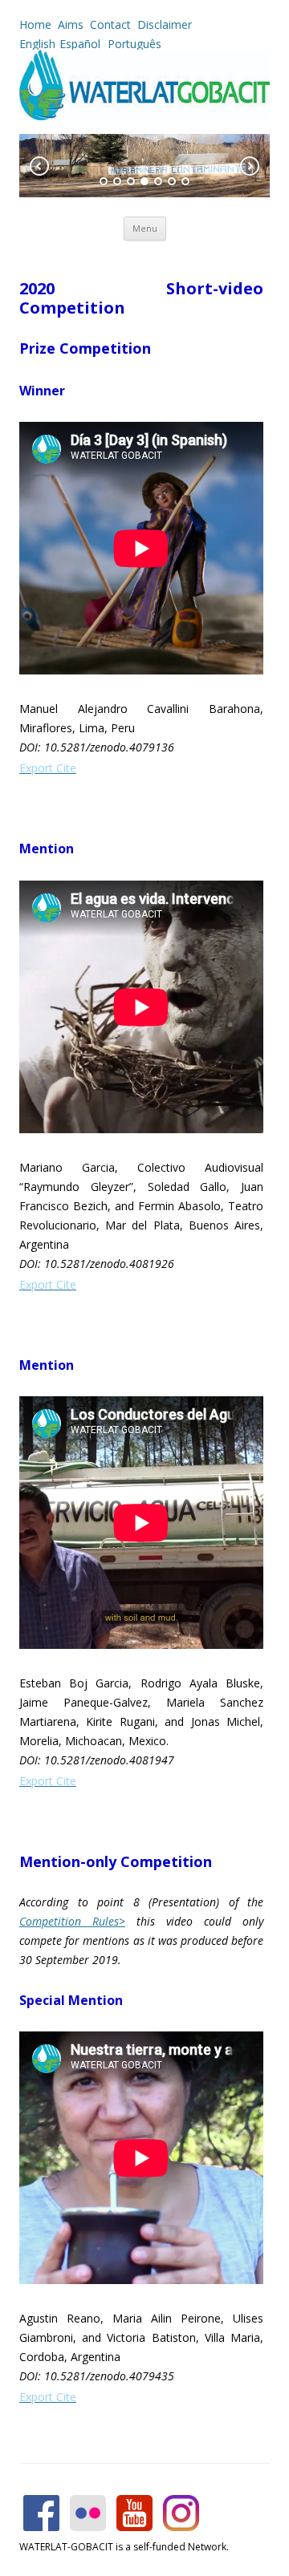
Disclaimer (165, 24)
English (37, 44)
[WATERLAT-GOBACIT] (144, 116)
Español (80, 44)
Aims (71, 24)
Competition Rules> (72, 1921)
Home (35, 24)
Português (133, 44)
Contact (110, 24)
